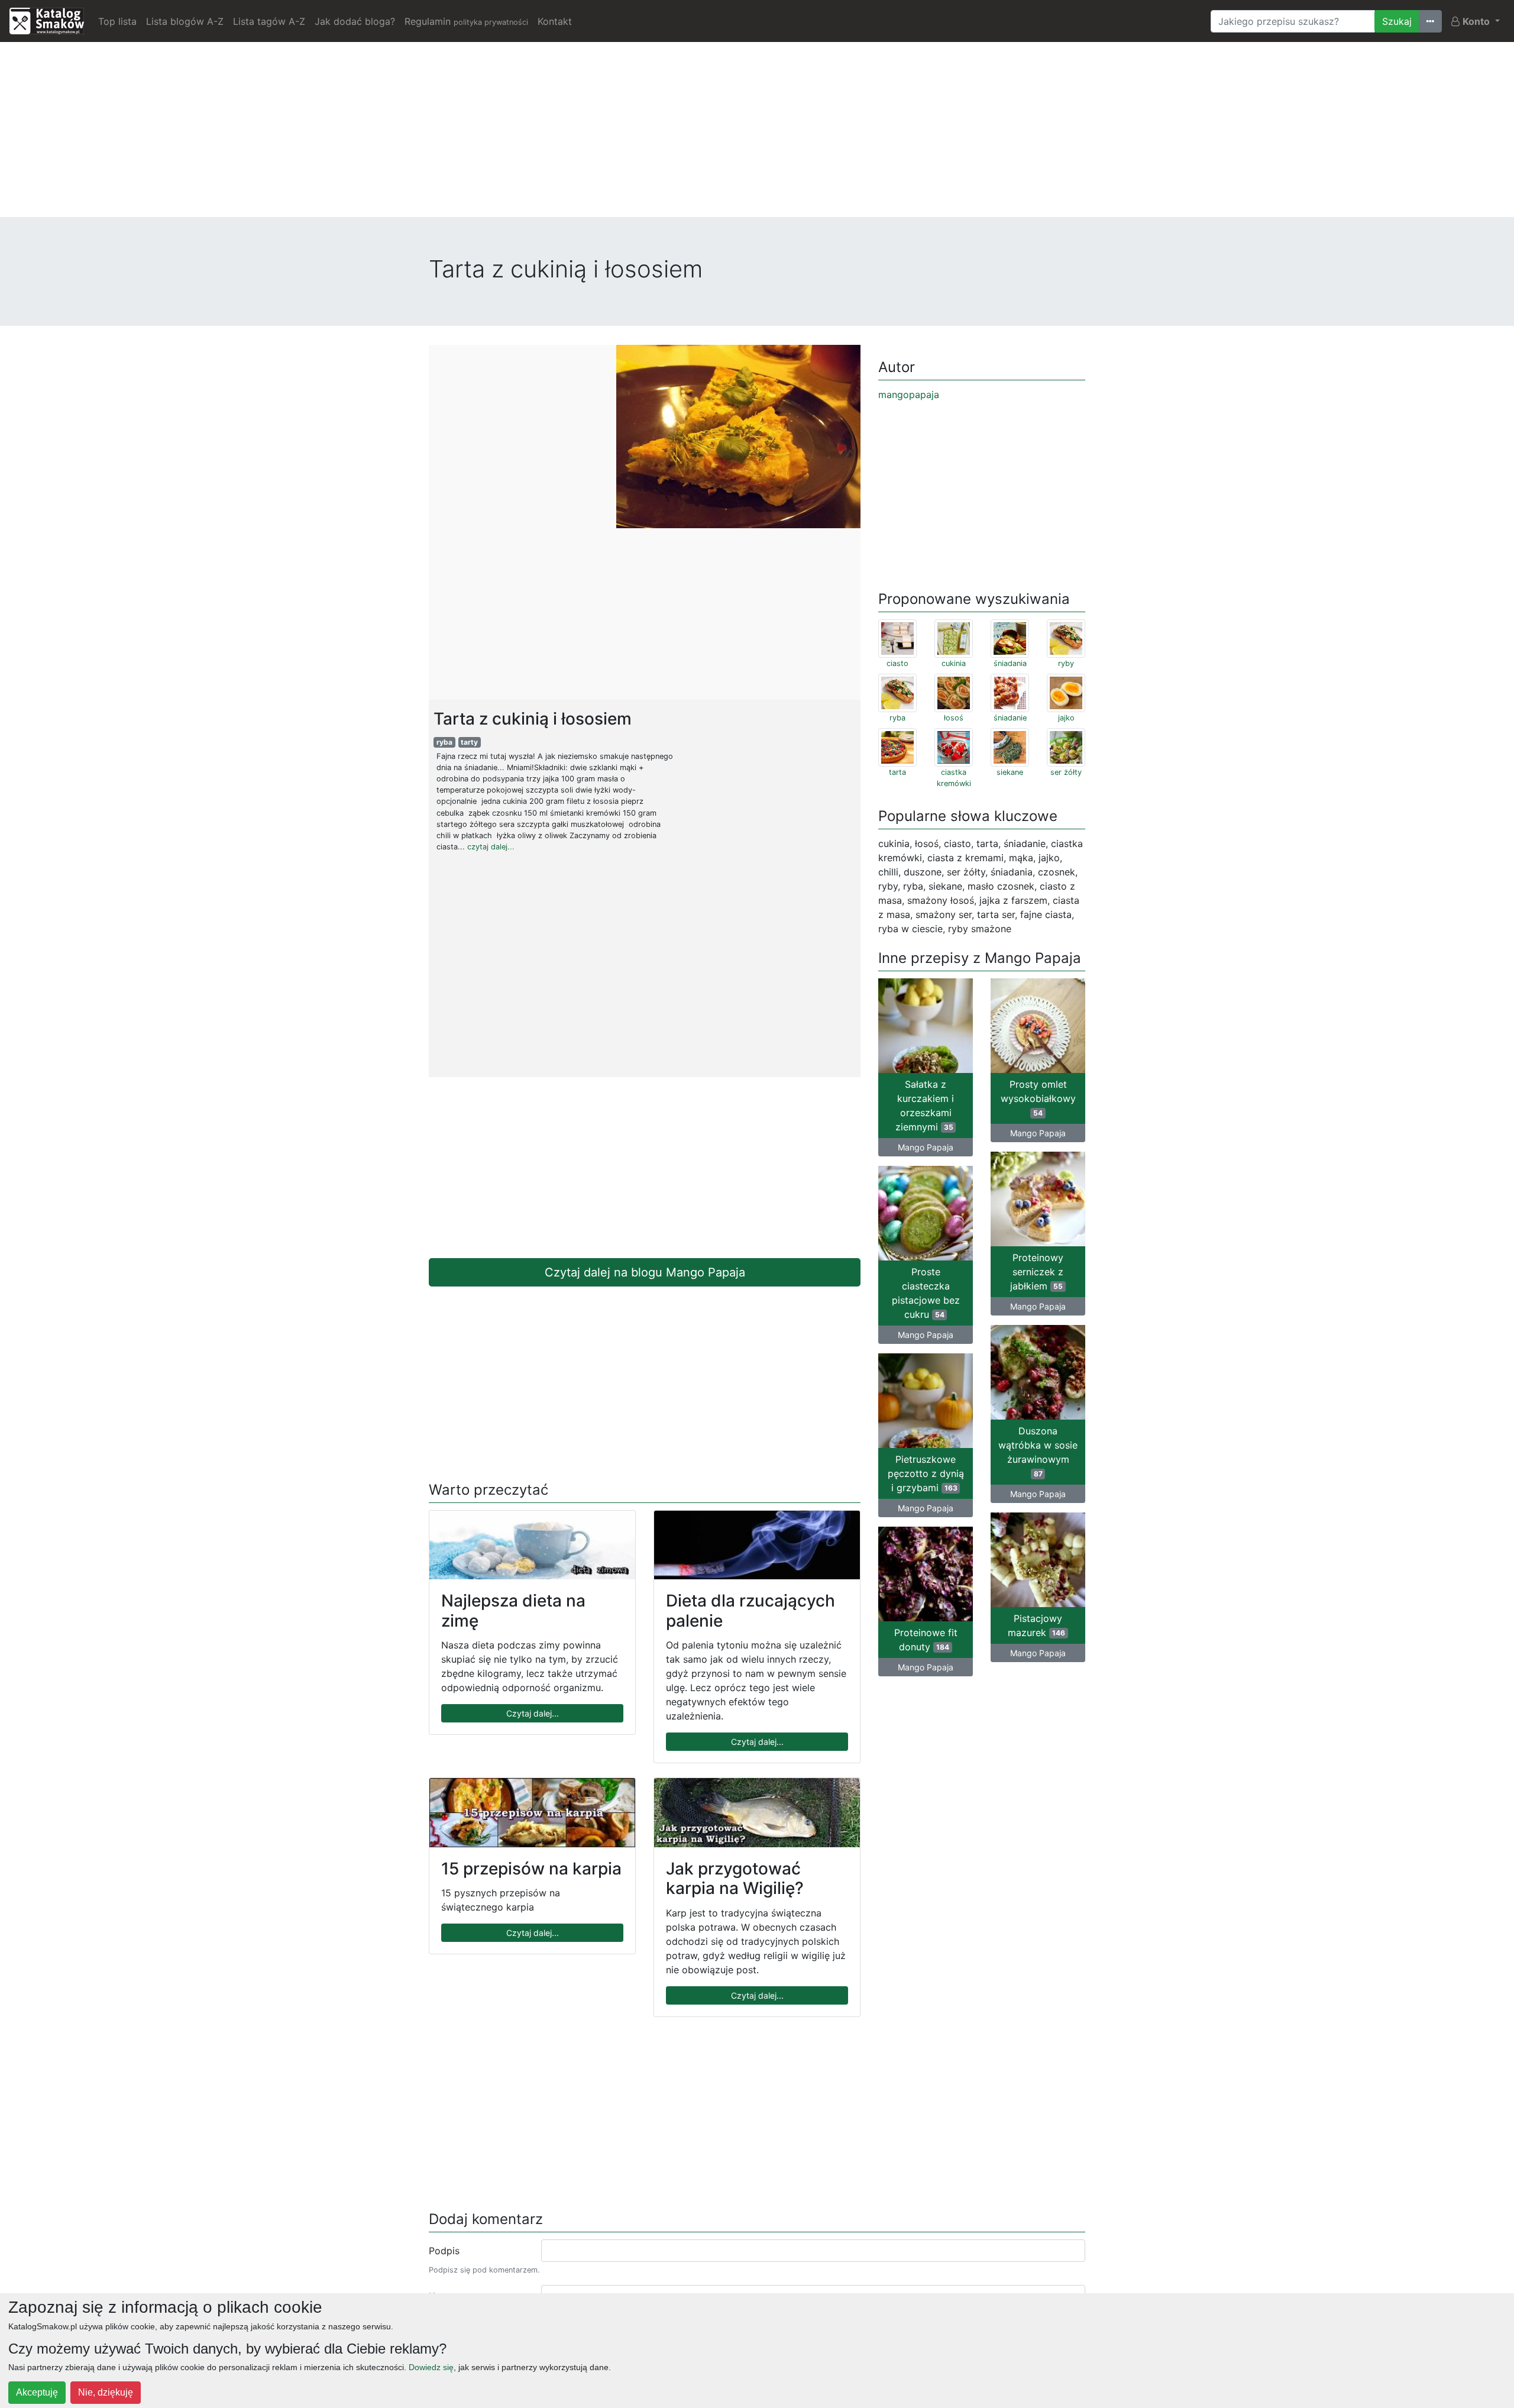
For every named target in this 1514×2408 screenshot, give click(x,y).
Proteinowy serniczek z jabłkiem (1037, 1272)
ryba (444, 742)
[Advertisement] (757, 134)
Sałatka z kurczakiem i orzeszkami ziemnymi (925, 1106)
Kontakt (555, 21)
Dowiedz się (431, 2367)
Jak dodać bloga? (355, 21)
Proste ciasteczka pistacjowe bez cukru (926, 1293)
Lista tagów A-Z (269, 21)
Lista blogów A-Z (185, 21)
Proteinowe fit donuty (926, 1640)
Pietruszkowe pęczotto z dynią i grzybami (926, 1473)
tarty (469, 742)
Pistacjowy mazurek (1036, 1625)
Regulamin (466, 21)
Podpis (444, 2251)
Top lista (117, 21)
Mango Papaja (926, 1147)
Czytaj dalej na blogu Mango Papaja (645, 1272)
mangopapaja (909, 395)
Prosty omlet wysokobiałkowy (1038, 1098)
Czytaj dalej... (533, 1713)
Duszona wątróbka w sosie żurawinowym (1038, 1452)
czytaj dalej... (491, 847)
